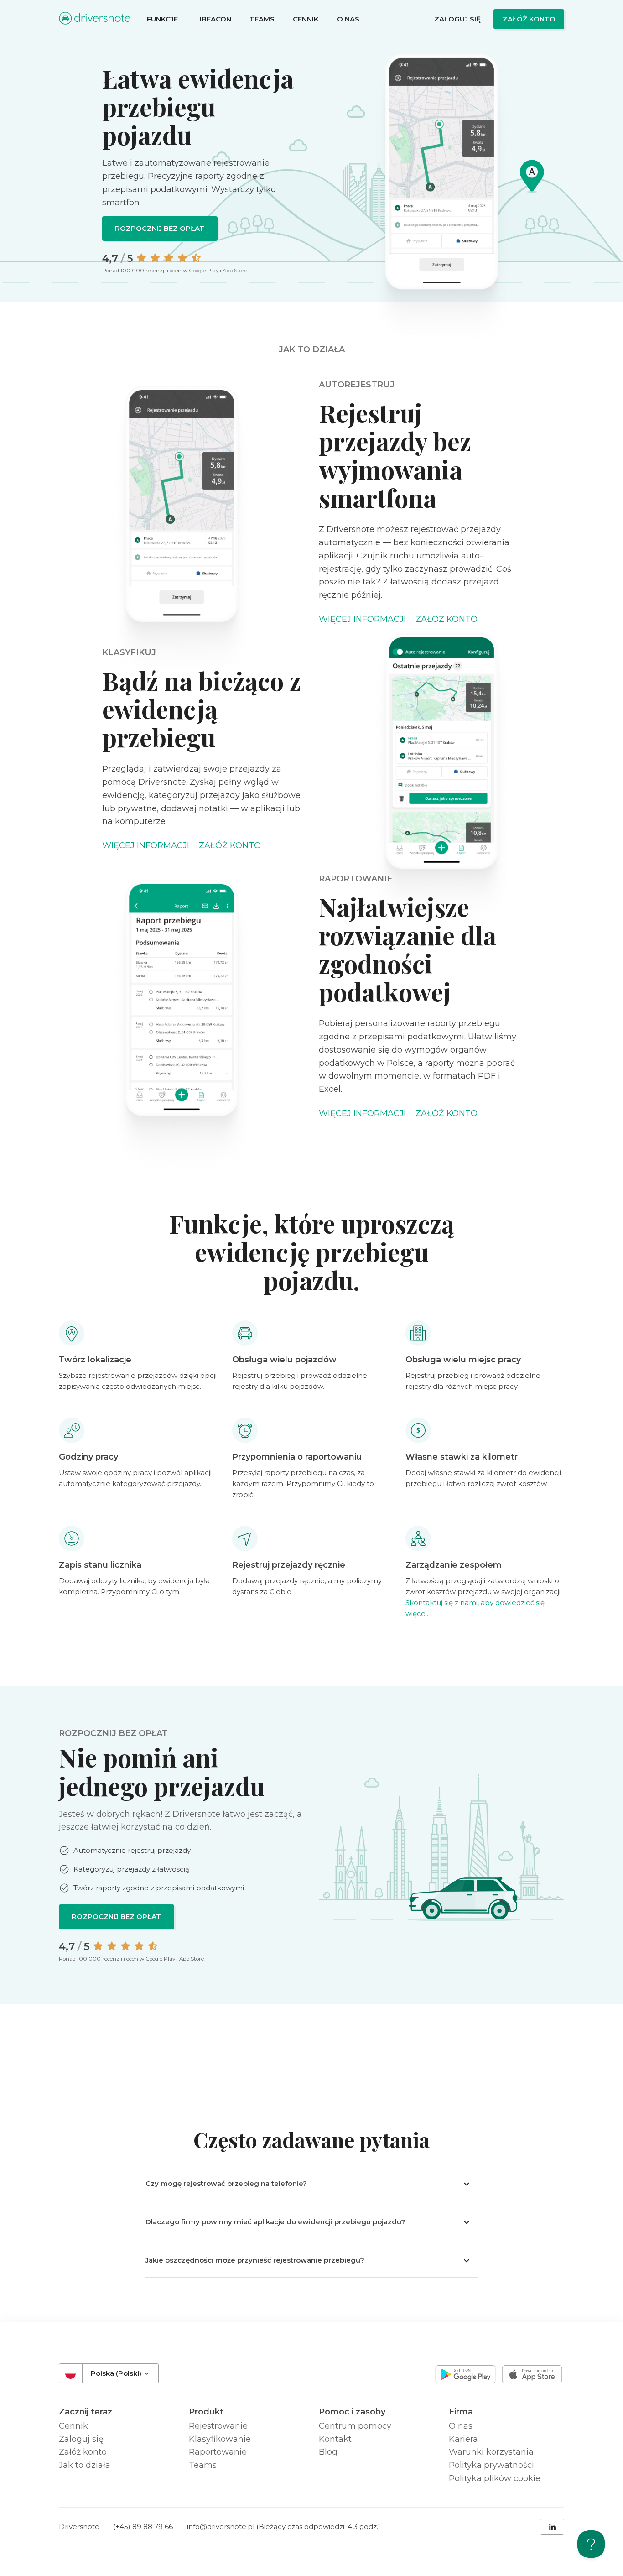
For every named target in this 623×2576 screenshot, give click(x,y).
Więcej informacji (362, 619)
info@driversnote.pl (221, 2526)
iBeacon (215, 19)
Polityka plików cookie (495, 2478)
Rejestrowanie (218, 2426)
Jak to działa (85, 2465)
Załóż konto (529, 19)
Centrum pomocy (355, 2426)
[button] (311, 2184)
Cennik (306, 19)
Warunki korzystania (491, 2452)
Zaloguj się (457, 19)
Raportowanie (218, 2452)
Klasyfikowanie (220, 2439)
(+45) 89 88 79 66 (143, 2526)
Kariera (463, 2439)
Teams (262, 19)
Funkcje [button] (163, 19)
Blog (328, 2452)
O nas (348, 19)
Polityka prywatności (491, 2465)
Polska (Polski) (117, 2373)
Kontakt (335, 2439)
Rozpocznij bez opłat (160, 228)
